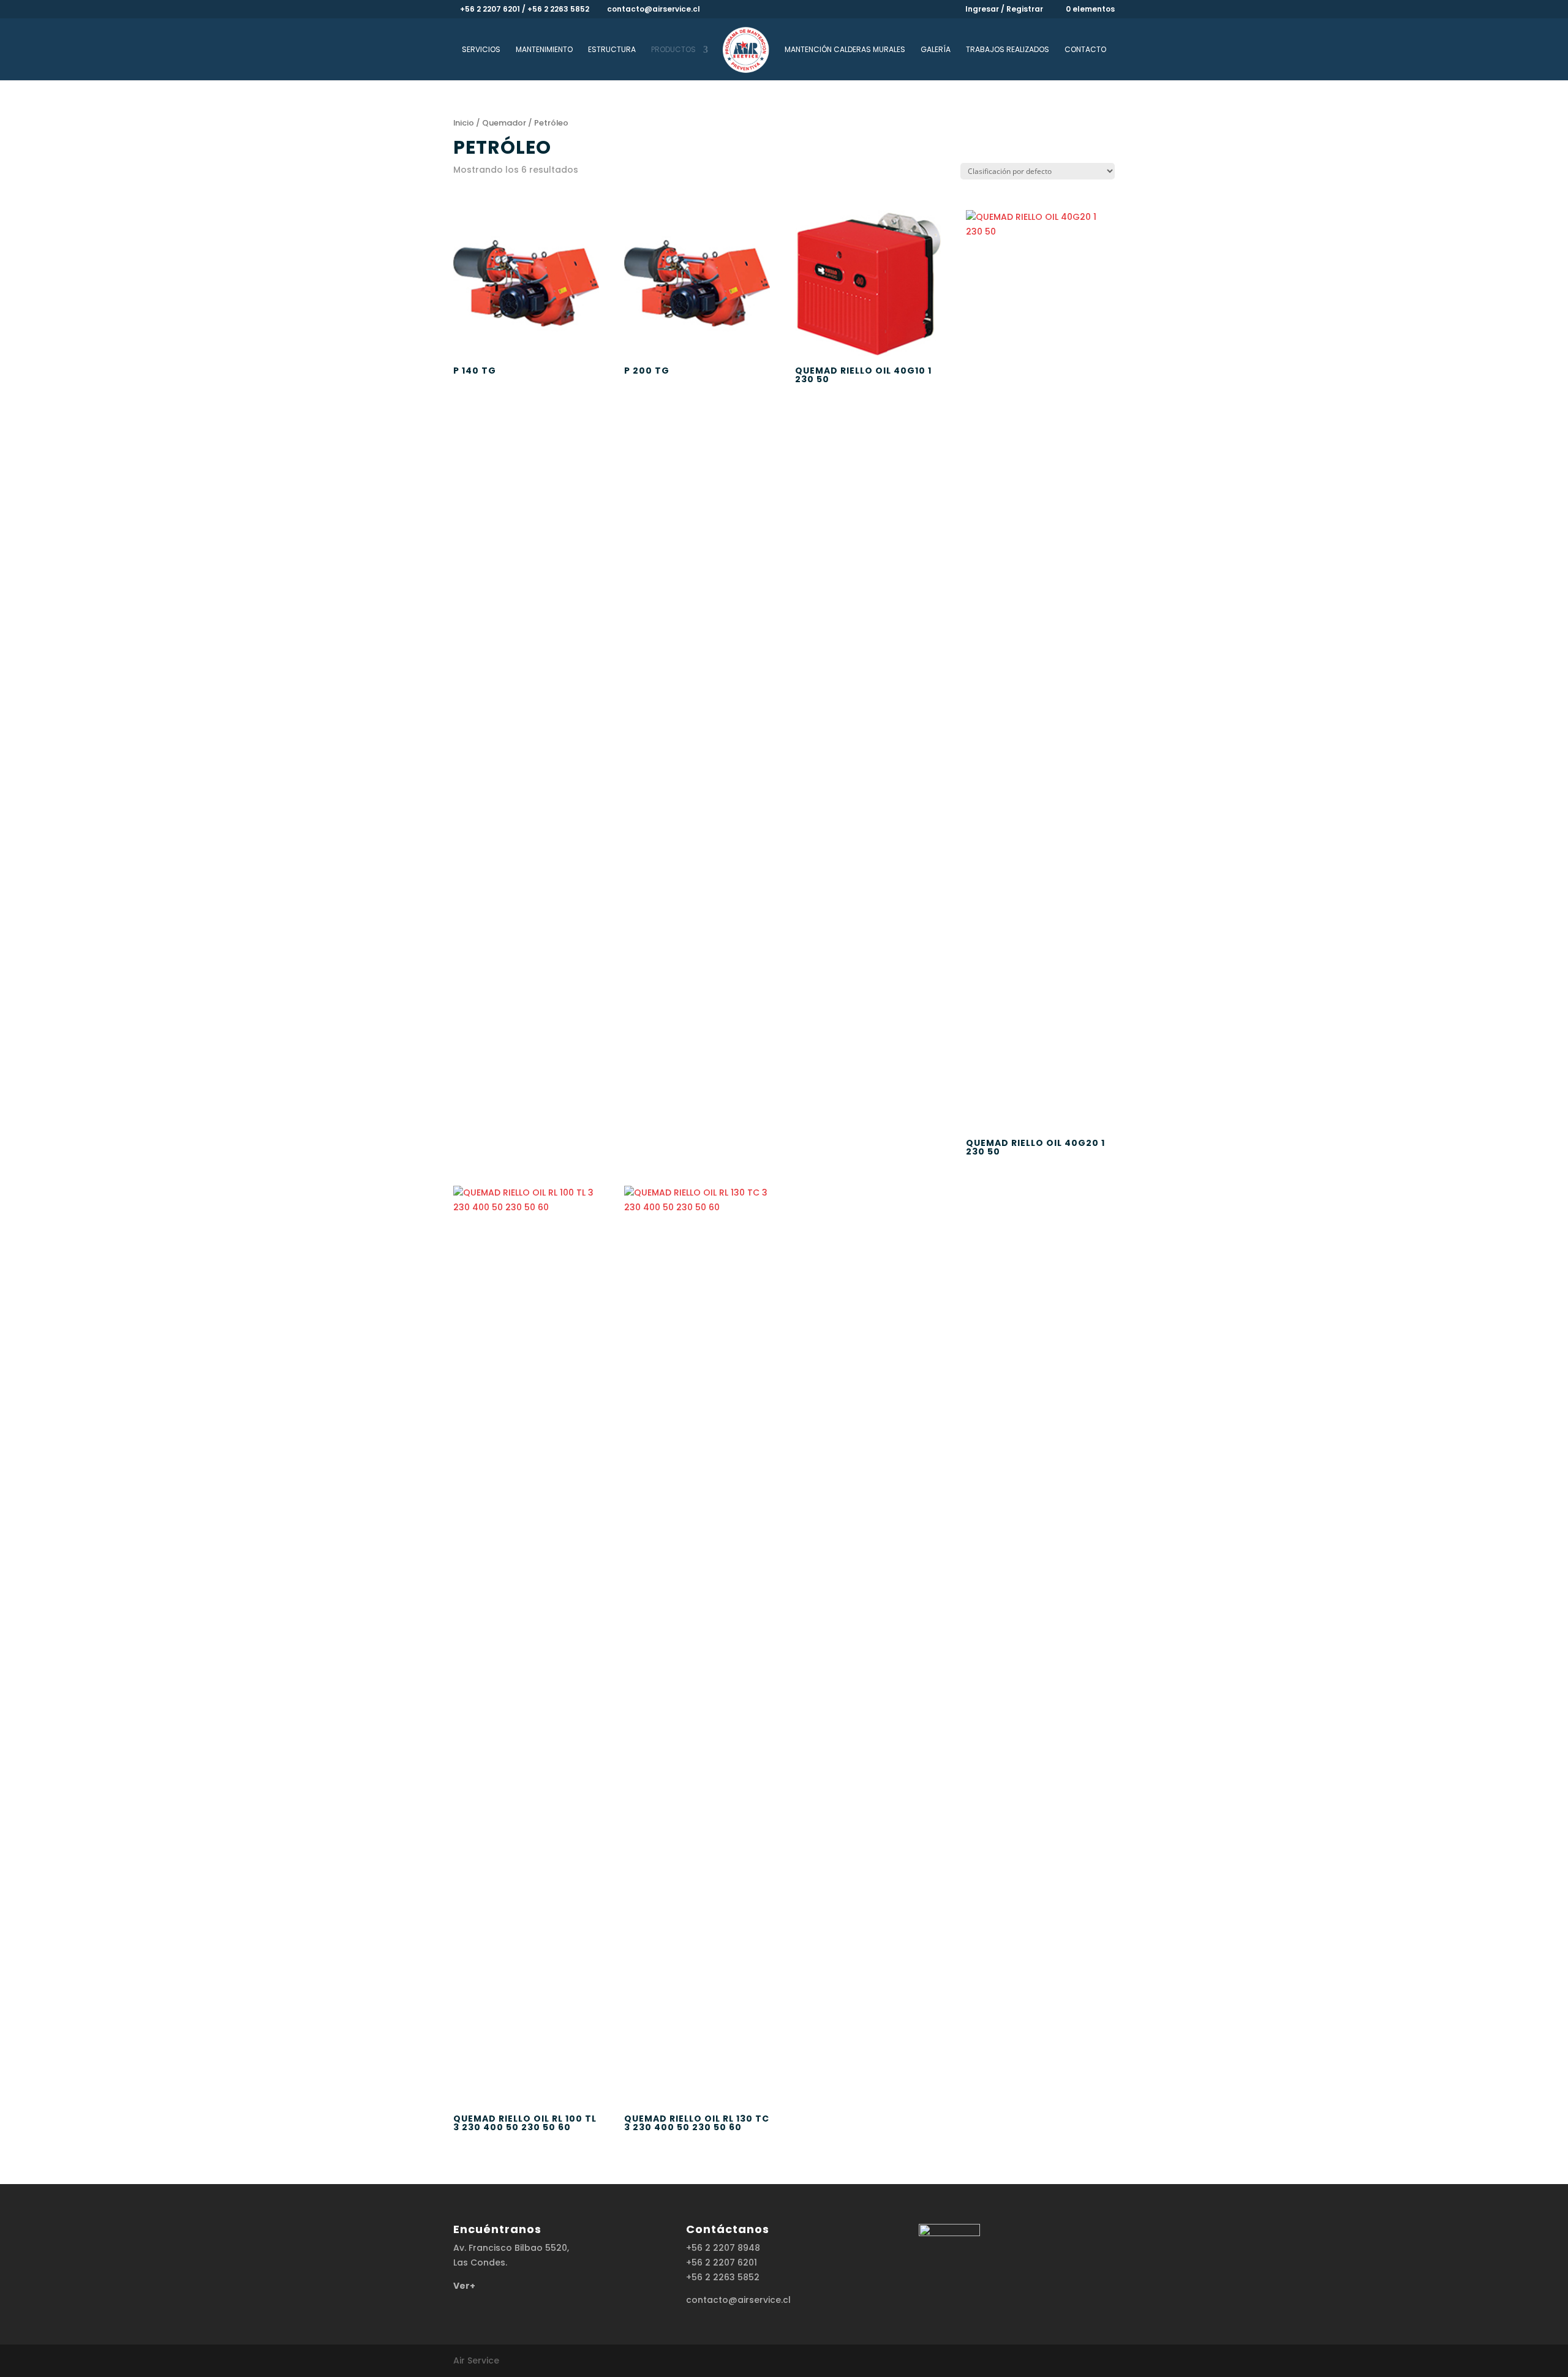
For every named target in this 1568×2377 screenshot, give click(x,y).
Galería (936, 50)
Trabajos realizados (1008, 50)
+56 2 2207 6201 (722, 2262)
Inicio (464, 123)
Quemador (504, 123)
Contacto (1085, 50)
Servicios (481, 50)
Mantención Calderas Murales (845, 50)
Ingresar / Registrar (1004, 10)
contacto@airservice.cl (738, 2300)
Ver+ (464, 2286)
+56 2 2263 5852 (723, 2277)
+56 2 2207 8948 (723, 2248)
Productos (673, 50)
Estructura (612, 50)
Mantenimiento (544, 50)
